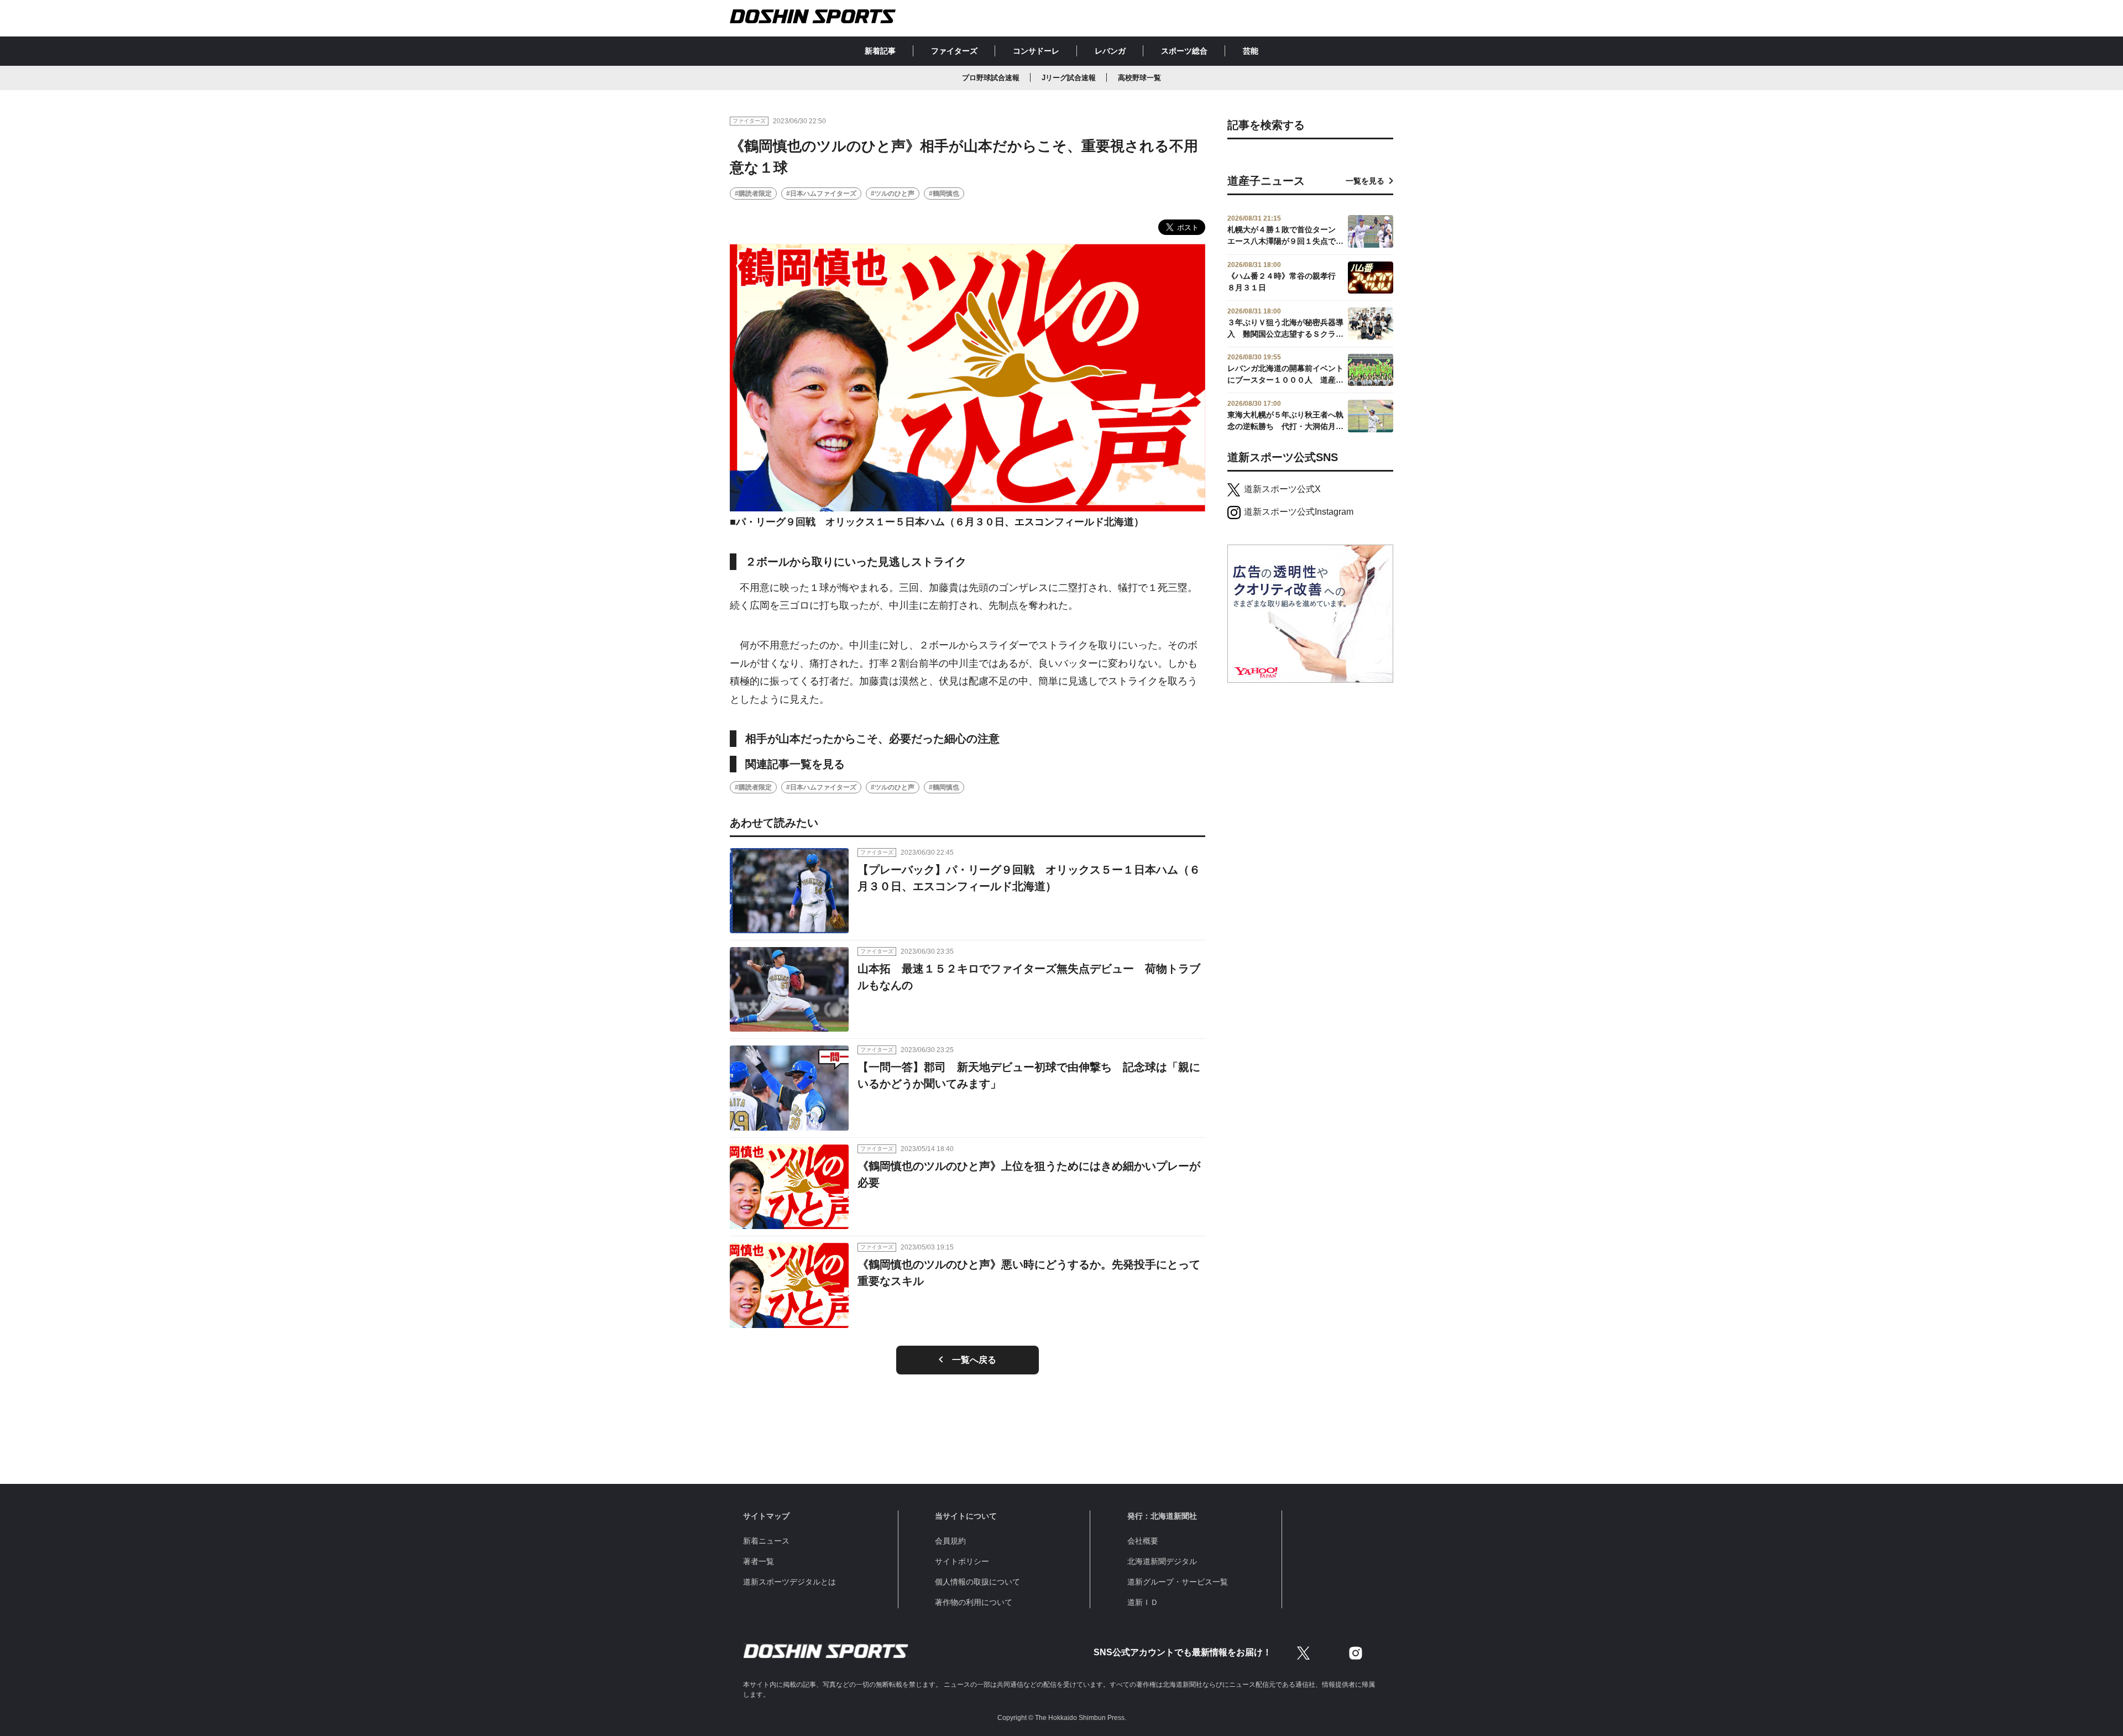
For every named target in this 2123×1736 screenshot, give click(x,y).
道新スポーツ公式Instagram (1299, 512)
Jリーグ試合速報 (1069, 78)
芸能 (1251, 51)
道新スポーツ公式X (1282, 489)
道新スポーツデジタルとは (789, 1582)
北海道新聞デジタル (1162, 1561)
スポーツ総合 (1184, 51)
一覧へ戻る (974, 1360)
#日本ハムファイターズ (821, 194)
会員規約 (950, 1541)
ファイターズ (954, 51)
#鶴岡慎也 (944, 194)
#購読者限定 (753, 194)
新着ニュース (766, 1541)
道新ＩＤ (1143, 1602)
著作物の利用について (974, 1602)
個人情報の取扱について (977, 1582)
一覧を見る (1365, 181)
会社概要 (1143, 1541)
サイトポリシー (962, 1561)
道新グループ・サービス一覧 (1178, 1582)
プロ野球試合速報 (991, 78)
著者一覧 (759, 1561)
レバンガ (1110, 51)
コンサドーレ (1036, 51)
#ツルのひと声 (893, 194)
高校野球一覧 (1139, 78)
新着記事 (880, 51)
